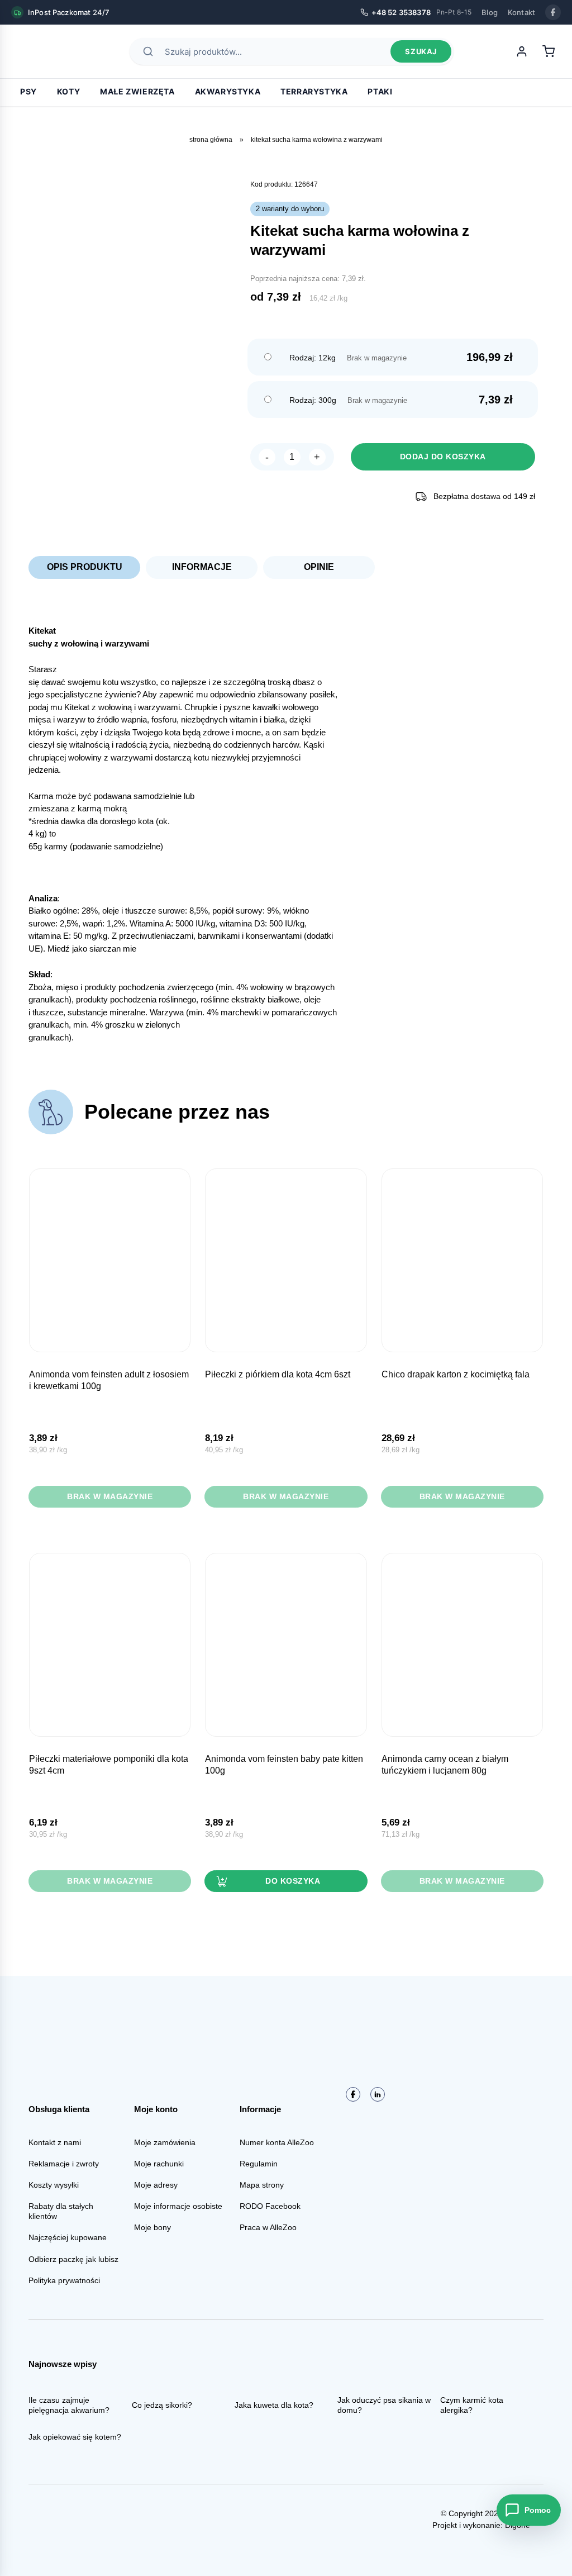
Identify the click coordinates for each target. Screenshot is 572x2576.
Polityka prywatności (64, 2280)
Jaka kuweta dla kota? (274, 2405)
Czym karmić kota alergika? (472, 2405)
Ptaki (380, 91)
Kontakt (521, 12)
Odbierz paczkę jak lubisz (73, 2259)
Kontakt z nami (55, 2142)
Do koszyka (293, 1881)
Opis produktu (85, 567)
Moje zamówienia (165, 2142)
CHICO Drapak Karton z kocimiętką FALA (456, 1374)
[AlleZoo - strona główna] (50, 51)
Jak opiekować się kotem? (75, 2437)
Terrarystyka (314, 91)
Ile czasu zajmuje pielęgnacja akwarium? (69, 2405)
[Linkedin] (378, 2094)
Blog (490, 12)
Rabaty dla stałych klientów (61, 2211)
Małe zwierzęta (137, 91)
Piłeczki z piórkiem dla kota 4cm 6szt (278, 1374)
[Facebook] (553, 12)
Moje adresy (156, 2185)
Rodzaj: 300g (313, 400)
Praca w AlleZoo (268, 2227)
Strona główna (211, 140)
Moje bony (152, 2227)
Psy (28, 91)
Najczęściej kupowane (68, 2237)
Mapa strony (262, 2185)
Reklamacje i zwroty (64, 2164)
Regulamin (259, 2164)
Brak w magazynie (110, 1496)
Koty (68, 91)
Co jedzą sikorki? (162, 2405)
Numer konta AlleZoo (277, 2142)
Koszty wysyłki (54, 2185)
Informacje (202, 567)
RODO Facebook (270, 2206)
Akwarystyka (228, 91)
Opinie (319, 567)
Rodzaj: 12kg (313, 358)
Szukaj (421, 51)
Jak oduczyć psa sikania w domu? (384, 2405)
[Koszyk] (549, 51)
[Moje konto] (522, 51)
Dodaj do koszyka (443, 457)
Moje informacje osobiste (178, 2206)
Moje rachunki (159, 2164)
